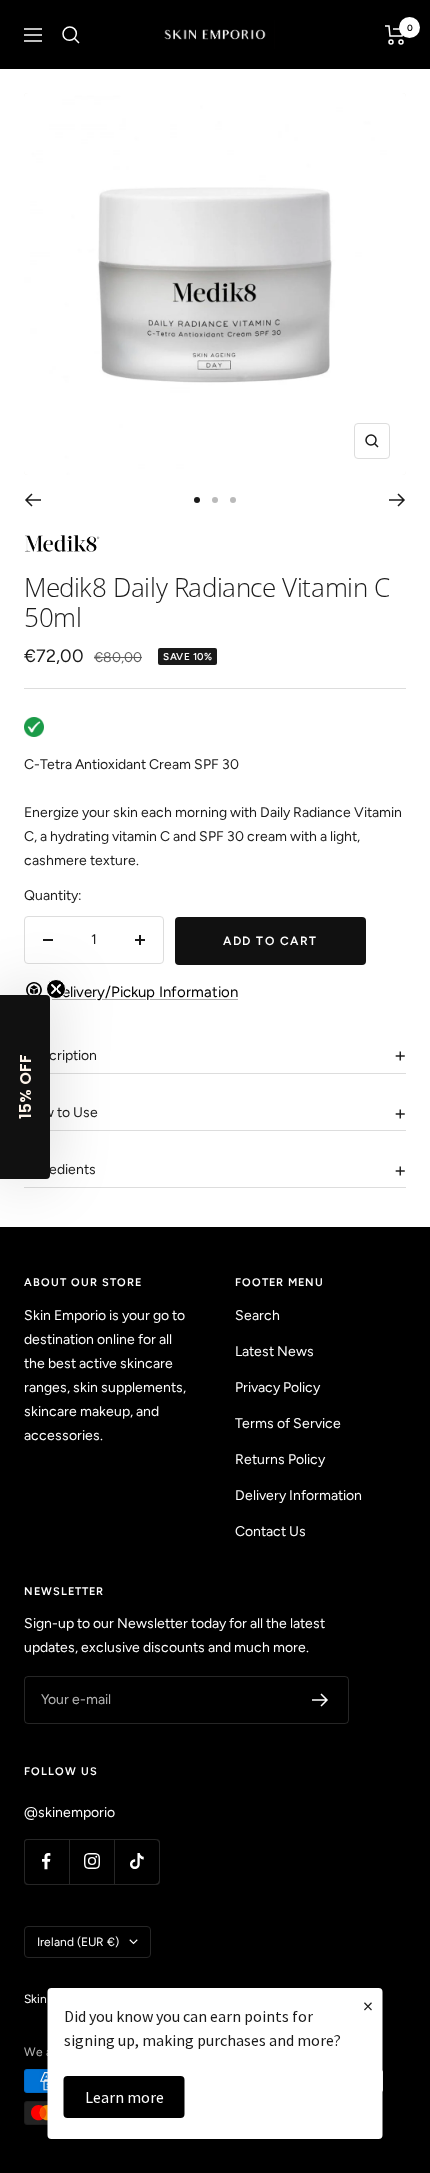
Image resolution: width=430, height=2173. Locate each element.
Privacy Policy (277, 1387)
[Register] (320, 1700)
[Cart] (395, 35)
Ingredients (60, 1169)
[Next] (397, 500)
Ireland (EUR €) (78, 1942)
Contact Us (270, 1531)
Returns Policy (280, 1459)
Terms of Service (288, 1423)
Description (60, 1055)
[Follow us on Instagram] (91, 1861)
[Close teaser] (56, 989)
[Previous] (32, 500)
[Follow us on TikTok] (136, 1861)
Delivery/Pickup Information (145, 992)
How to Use (61, 1112)
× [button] (368, 2005)
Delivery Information (298, 1495)
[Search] (71, 35)
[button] (25, 1087)
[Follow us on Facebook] (46, 1861)
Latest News (274, 1351)
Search (257, 1315)
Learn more (124, 2097)
